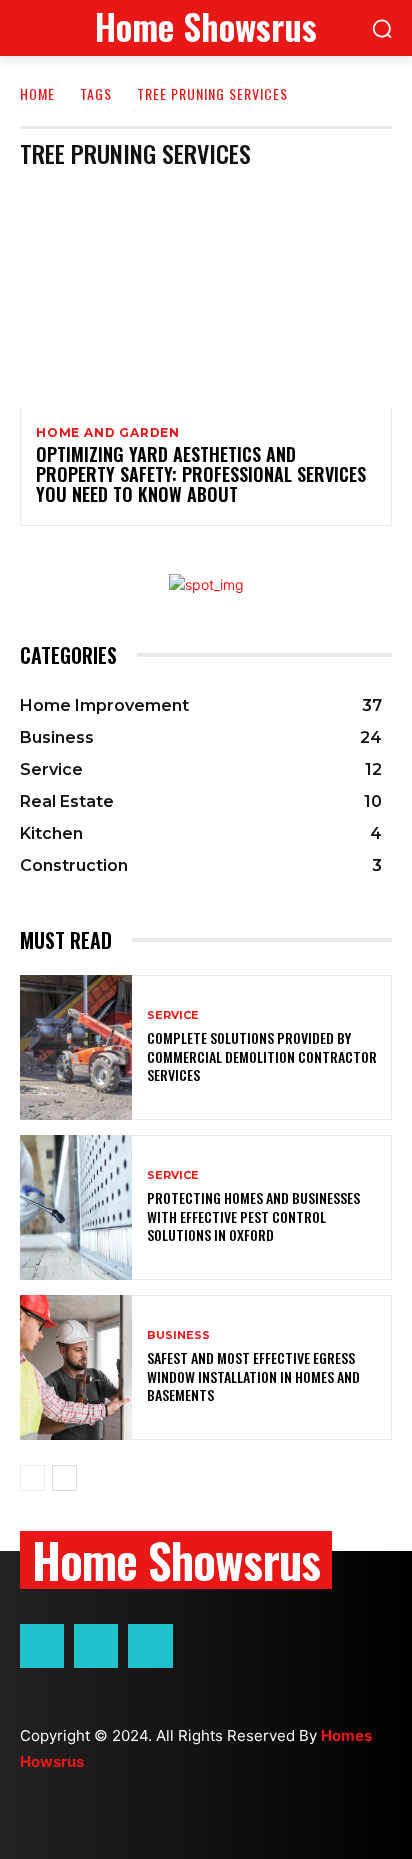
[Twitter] (150, 1646)
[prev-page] (32, 1478)
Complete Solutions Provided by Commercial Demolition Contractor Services (262, 1055)
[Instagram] (96, 1646)
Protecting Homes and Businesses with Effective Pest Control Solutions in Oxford (253, 1215)
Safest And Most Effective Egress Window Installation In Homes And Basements (253, 1375)
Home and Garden (108, 433)
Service (173, 1015)
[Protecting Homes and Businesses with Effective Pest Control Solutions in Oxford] (76, 1207)
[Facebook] (42, 1646)
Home (37, 93)
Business (178, 1335)
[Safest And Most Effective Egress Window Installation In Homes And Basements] (76, 1367)
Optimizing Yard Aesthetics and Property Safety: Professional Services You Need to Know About (201, 474)
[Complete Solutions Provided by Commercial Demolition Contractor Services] (76, 1047)
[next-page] (64, 1478)
